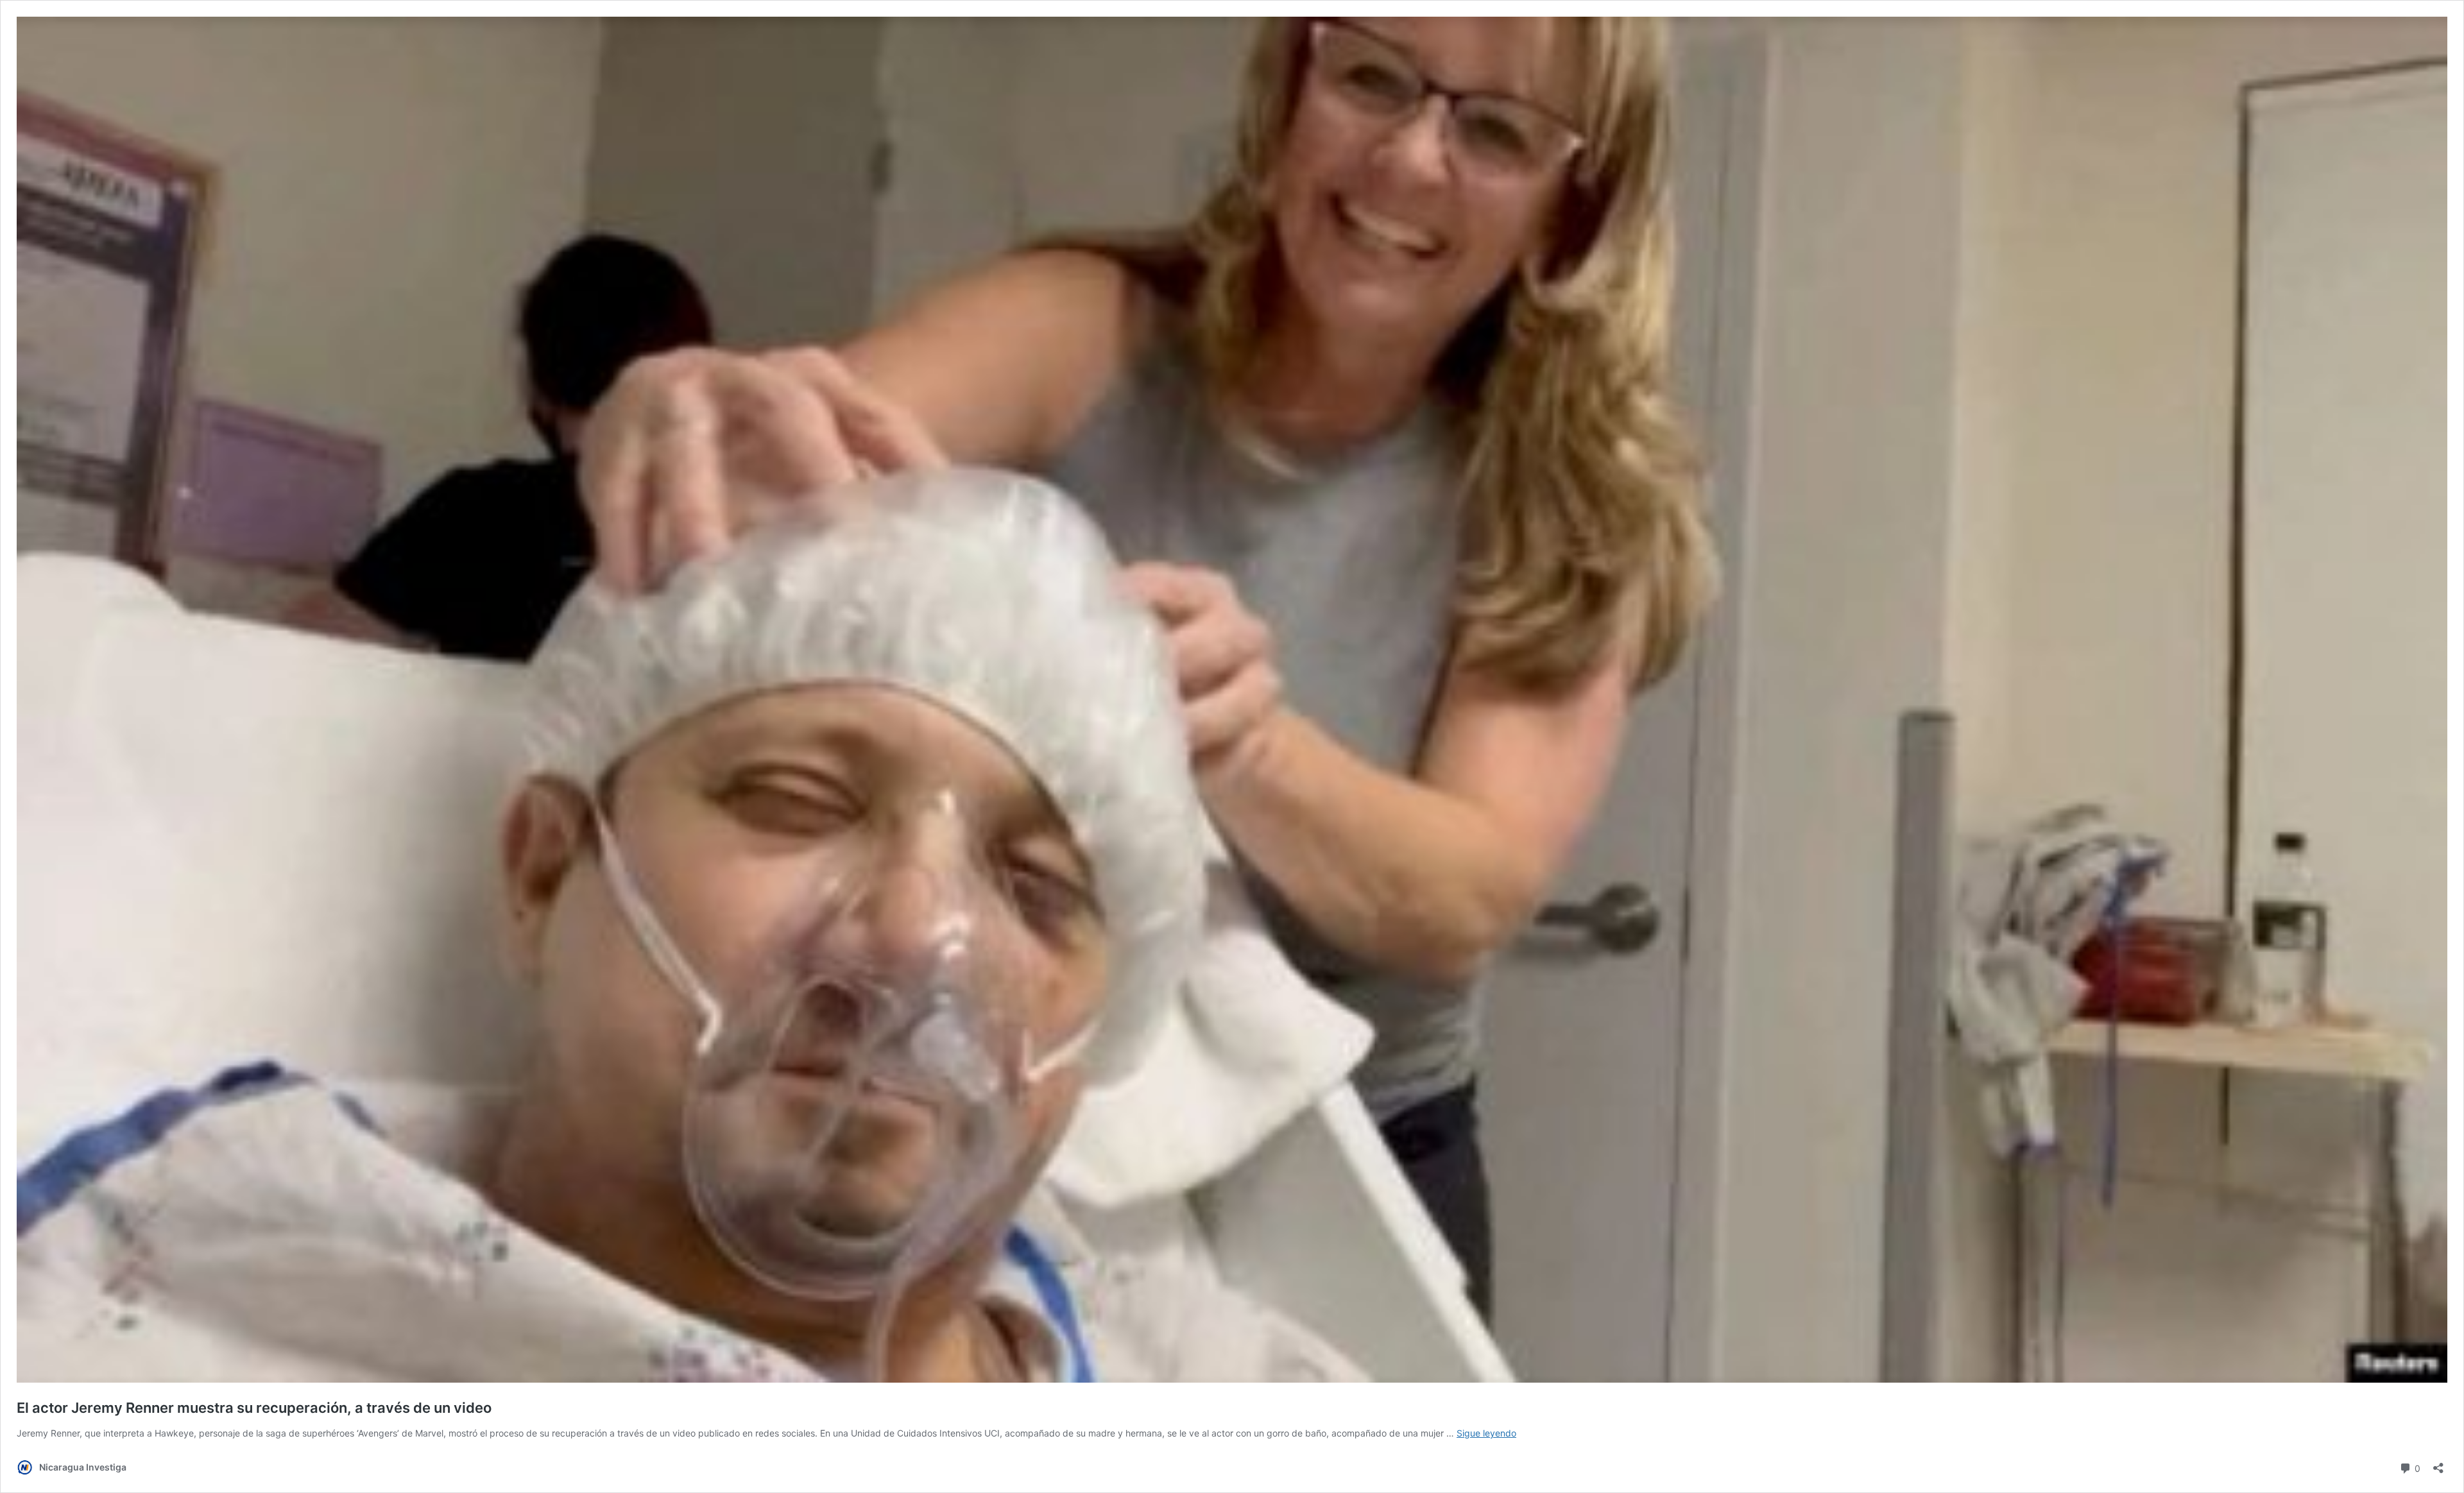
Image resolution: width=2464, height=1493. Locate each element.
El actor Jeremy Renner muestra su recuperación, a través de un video (254, 1408)
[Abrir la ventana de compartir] (2438, 1464)
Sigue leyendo (1486, 1433)
